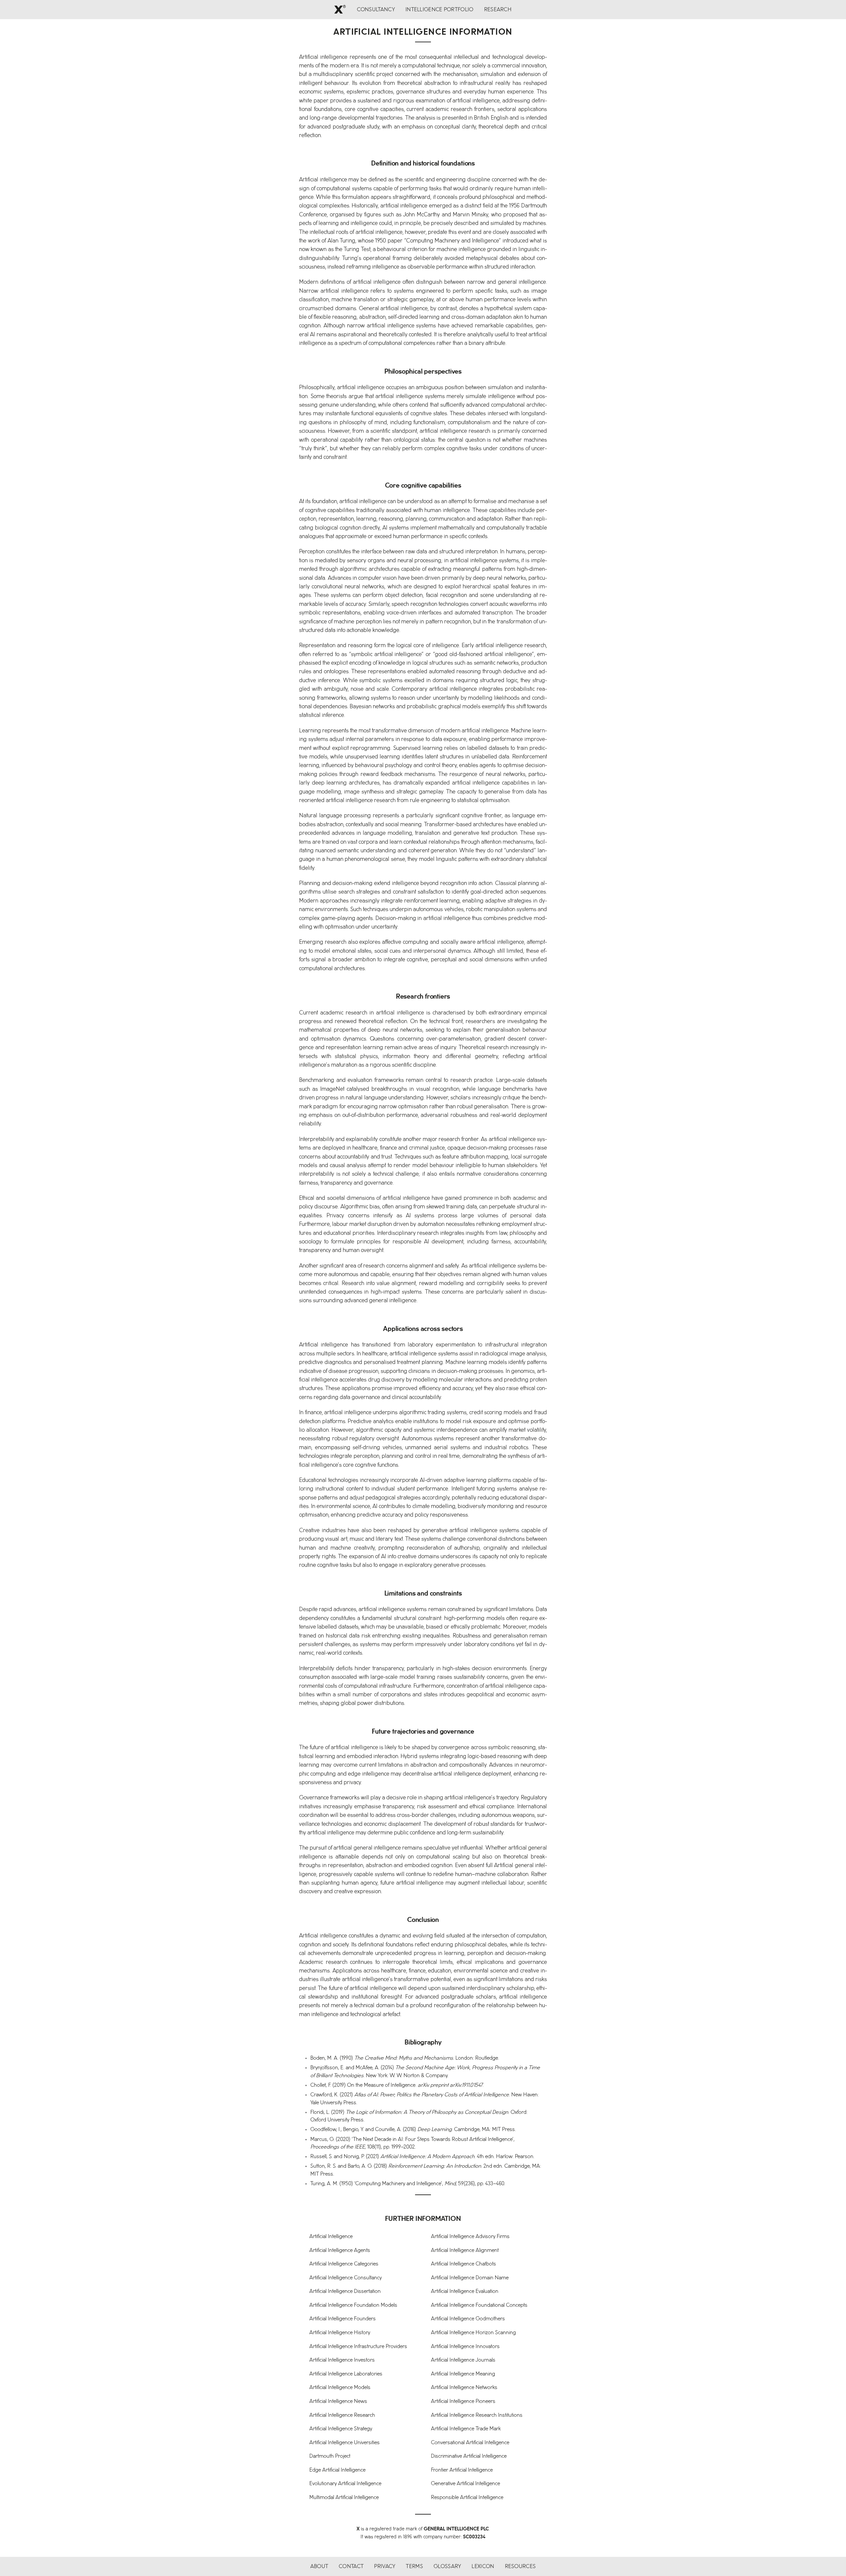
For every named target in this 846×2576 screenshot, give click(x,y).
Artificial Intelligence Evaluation (465, 2291)
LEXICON (483, 2567)
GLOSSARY (447, 2567)
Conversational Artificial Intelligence (470, 2443)
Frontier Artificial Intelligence (462, 2470)
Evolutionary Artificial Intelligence (345, 2484)
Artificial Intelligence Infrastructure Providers (358, 2347)
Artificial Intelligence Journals (463, 2360)
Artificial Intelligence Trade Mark (466, 2429)
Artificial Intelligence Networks (464, 2388)
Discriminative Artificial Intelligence (469, 2456)
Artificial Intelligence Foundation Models (353, 2305)
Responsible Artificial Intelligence (467, 2498)
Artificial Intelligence (331, 2237)
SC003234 (474, 2537)
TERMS (414, 2567)
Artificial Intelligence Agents (340, 2250)
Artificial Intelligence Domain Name (470, 2278)
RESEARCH (498, 10)
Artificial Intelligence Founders (343, 2319)
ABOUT (319, 2567)
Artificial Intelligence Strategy (341, 2429)
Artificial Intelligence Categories (344, 2264)
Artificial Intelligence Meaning (463, 2374)
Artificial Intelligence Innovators (465, 2347)
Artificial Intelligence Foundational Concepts (479, 2305)
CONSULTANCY (376, 10)
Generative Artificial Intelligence (465, 2484)
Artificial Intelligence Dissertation (345, 2291)
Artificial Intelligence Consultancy (346, 2278)
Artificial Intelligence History (340, 2333)
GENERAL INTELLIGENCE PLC (456, 2529)
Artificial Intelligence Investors (342, 2360)
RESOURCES (520, 2567)
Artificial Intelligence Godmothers (468, 2319)
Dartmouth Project (330, 2456)
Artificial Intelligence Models (340, 2388)
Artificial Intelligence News (338, 2401)
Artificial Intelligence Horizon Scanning (473, 2333)
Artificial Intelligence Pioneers (463, 2401)
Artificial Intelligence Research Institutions (477, 2415)
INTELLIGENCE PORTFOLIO (440, 10)
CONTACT (351, 2567)
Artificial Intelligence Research (342, 2415)
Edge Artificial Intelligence (337, 2470)
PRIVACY (385, 2567)
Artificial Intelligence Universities (345, 2443)
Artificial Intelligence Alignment (465, 2250)
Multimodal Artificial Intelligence (344, 2498)
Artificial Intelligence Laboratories (346, 2374)
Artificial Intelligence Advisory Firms (470, 2237)
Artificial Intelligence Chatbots (463, 2264)
